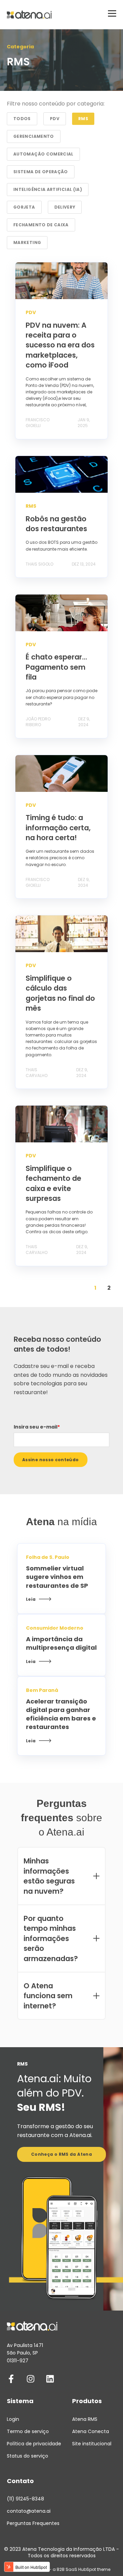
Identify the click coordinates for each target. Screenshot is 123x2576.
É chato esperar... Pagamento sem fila (56, 667)
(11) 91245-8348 (25, 2499)
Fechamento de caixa (41, 225)
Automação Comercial (43, 154)
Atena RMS (85, 2419)
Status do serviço (28, 2456)
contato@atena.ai (29, 2511)
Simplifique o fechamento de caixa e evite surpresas (53, 1183)
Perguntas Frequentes (33, 2523)
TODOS (22, 119)
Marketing (27, 242)
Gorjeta (24, 207)
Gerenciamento (34, 136)
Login (13, 2419)
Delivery (65, 207)
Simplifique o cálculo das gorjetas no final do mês (60, 993)
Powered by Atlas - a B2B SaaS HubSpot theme (62, 2569)
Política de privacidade (34, 2444)
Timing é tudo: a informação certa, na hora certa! (58, 828)
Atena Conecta (91, 2432)
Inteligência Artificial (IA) (48, 189)
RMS (83, 119)
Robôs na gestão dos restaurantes (56, 524)
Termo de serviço (28, 2432)
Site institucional (92, 2444)
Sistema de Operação (41, 172)
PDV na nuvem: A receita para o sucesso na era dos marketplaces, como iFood (60, 345)
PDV (55, 119)
